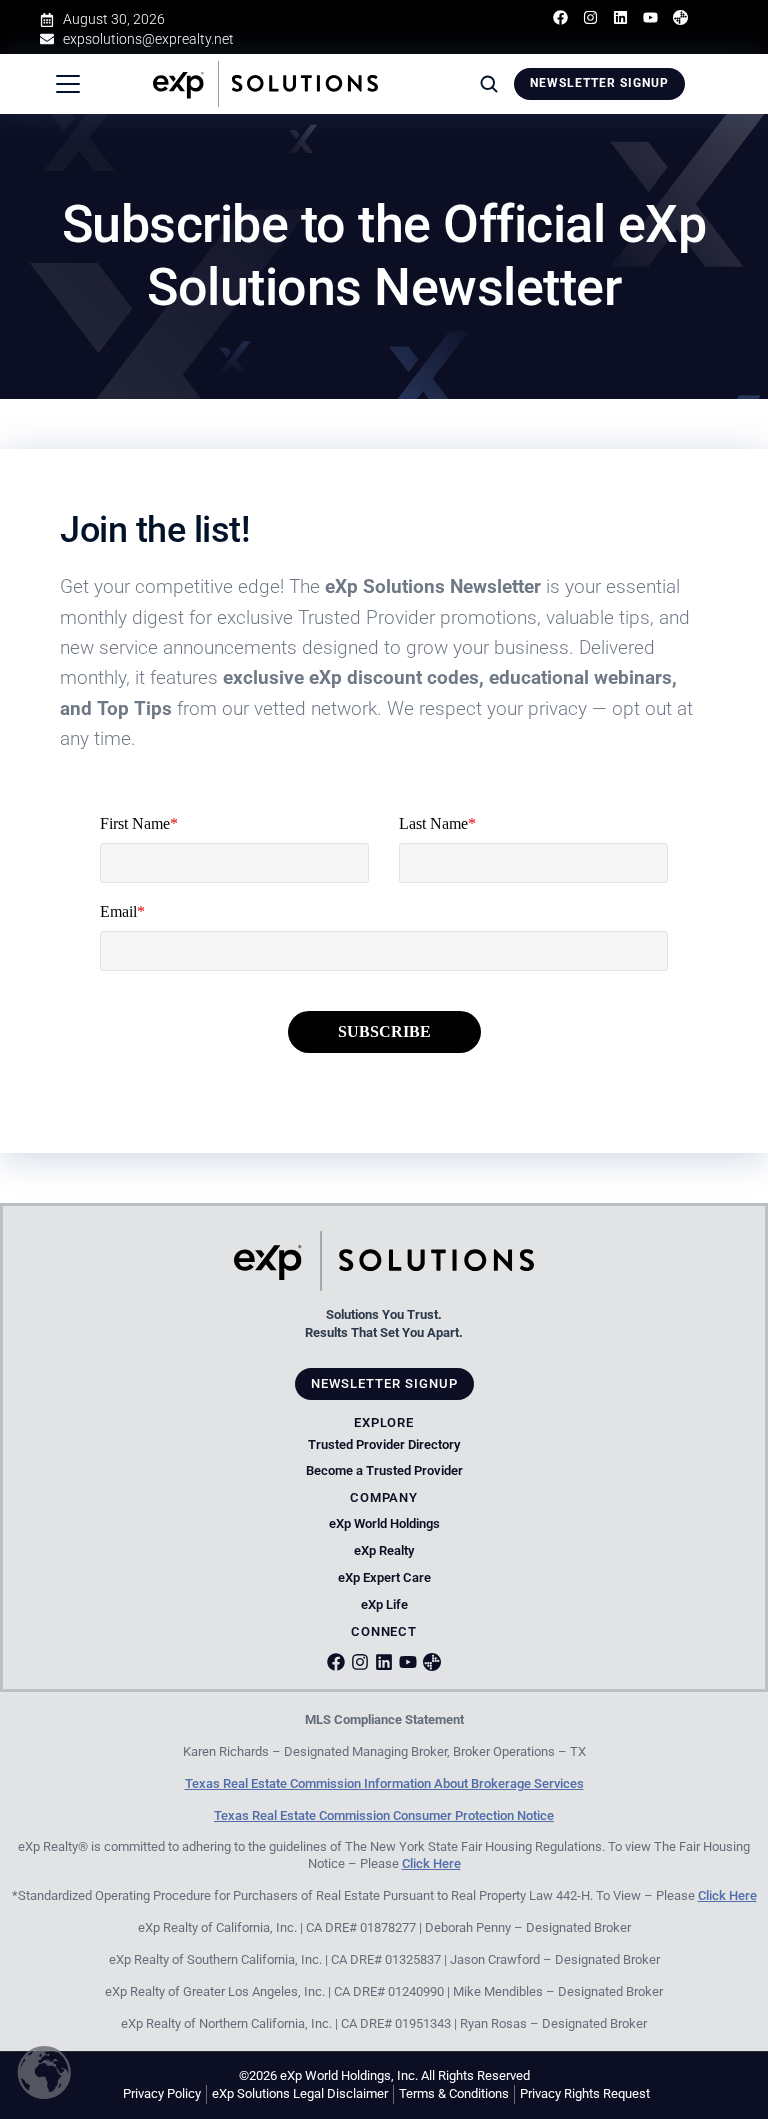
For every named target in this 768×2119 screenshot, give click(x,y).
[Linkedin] (620, 17)
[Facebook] (560, 17)
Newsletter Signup (599, 83)
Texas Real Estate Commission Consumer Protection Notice (384, 1815)
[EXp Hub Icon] (432, 1662)
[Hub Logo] (680, 17)
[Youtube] (650, 17)
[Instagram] (590, 17)
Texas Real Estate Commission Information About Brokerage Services (384, 1783)
